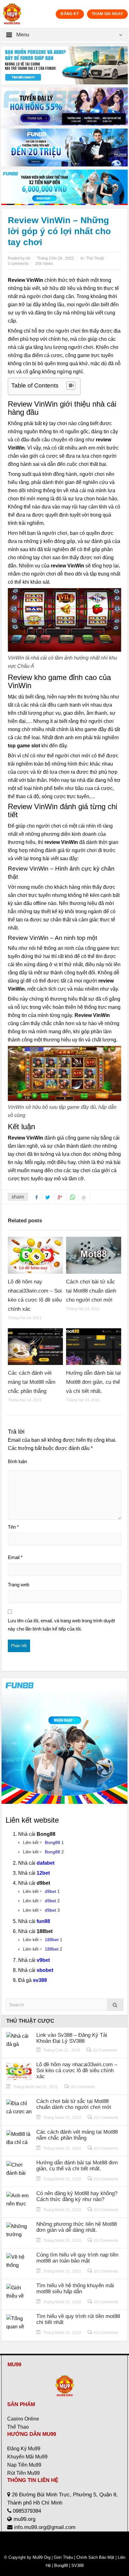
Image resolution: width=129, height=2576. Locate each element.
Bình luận (17, 1461)
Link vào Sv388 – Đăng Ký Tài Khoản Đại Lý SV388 (72, 2038)
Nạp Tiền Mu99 (24, 2465)
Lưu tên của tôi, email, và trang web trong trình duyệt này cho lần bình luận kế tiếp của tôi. (61, 1625)
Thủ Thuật (95, 258)
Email (15, 1557)
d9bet (50, 1891)
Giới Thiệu (63, 2557)
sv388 (40, 1980)
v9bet (43, 1960)
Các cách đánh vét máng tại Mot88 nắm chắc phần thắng (32, 1382)
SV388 (77, 2565)
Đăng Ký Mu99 (24, 2449)
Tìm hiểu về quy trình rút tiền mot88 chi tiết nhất (78, 2319)
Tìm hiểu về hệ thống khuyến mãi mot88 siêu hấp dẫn (75, 2289)
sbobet (45, 1970)
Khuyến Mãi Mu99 (27, 2457)
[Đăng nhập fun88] (64, 187)
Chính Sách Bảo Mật (95, 2557)
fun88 (43, 1921)
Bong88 (52, 1842)
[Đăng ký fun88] (64, 1741)
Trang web (18, 1585)
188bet (52, 1940)
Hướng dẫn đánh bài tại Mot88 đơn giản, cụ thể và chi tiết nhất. (93, 1382)
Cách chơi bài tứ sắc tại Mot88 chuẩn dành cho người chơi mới (91, 1291)
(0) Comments (105, 2050)
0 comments (18, 264)
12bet (43, 1873)
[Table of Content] (71, 386)
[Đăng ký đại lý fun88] (64, 65)
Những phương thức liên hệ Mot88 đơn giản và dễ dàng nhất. (77, 2227)
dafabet (46, 1863)
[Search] (115, 2005)
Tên (13, 1527)
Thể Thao (18, 2427)
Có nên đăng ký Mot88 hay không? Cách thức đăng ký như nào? (77, 2196)
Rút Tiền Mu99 (23, 2473)
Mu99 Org (41, 2557)
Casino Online (23, 2419)
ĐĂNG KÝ (70, 14)
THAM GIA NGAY (108, 14)
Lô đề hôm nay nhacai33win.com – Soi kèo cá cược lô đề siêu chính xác (77, 2070)
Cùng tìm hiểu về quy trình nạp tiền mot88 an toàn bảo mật (77, 2258)
